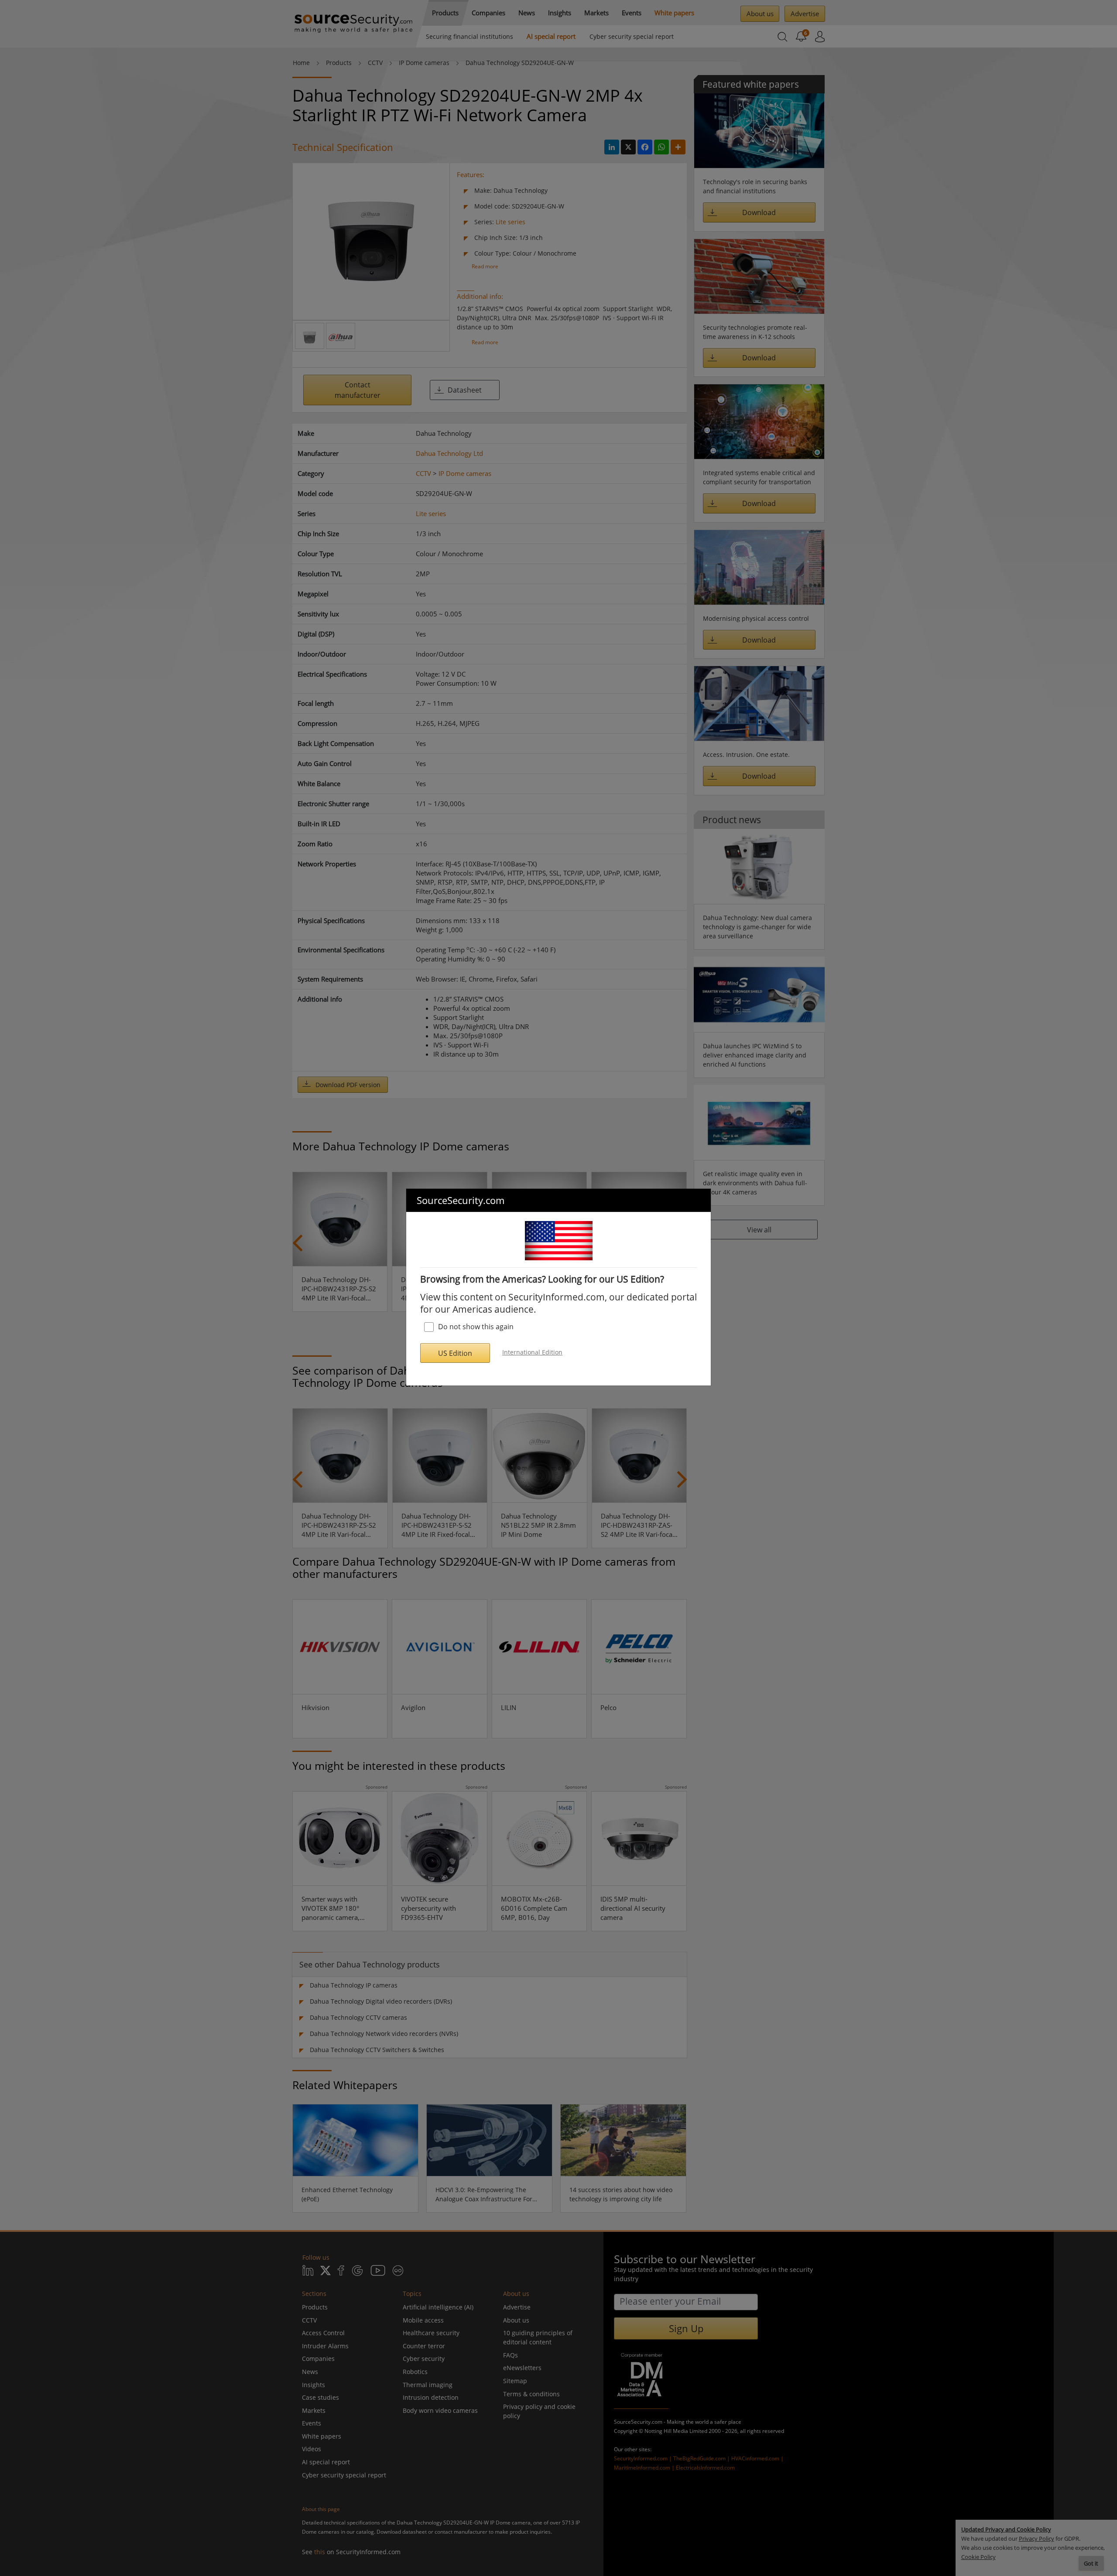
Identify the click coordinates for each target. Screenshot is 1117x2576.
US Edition (455, 1353)
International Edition (532, 1352)
